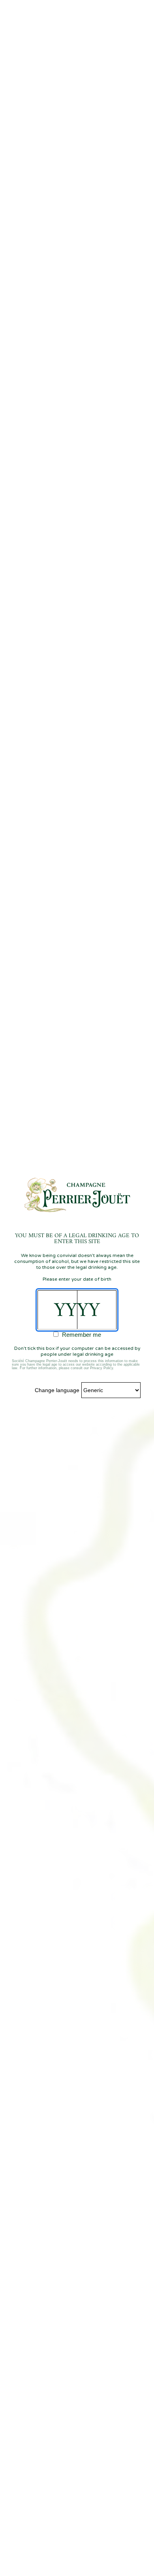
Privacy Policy (101, 1368)
